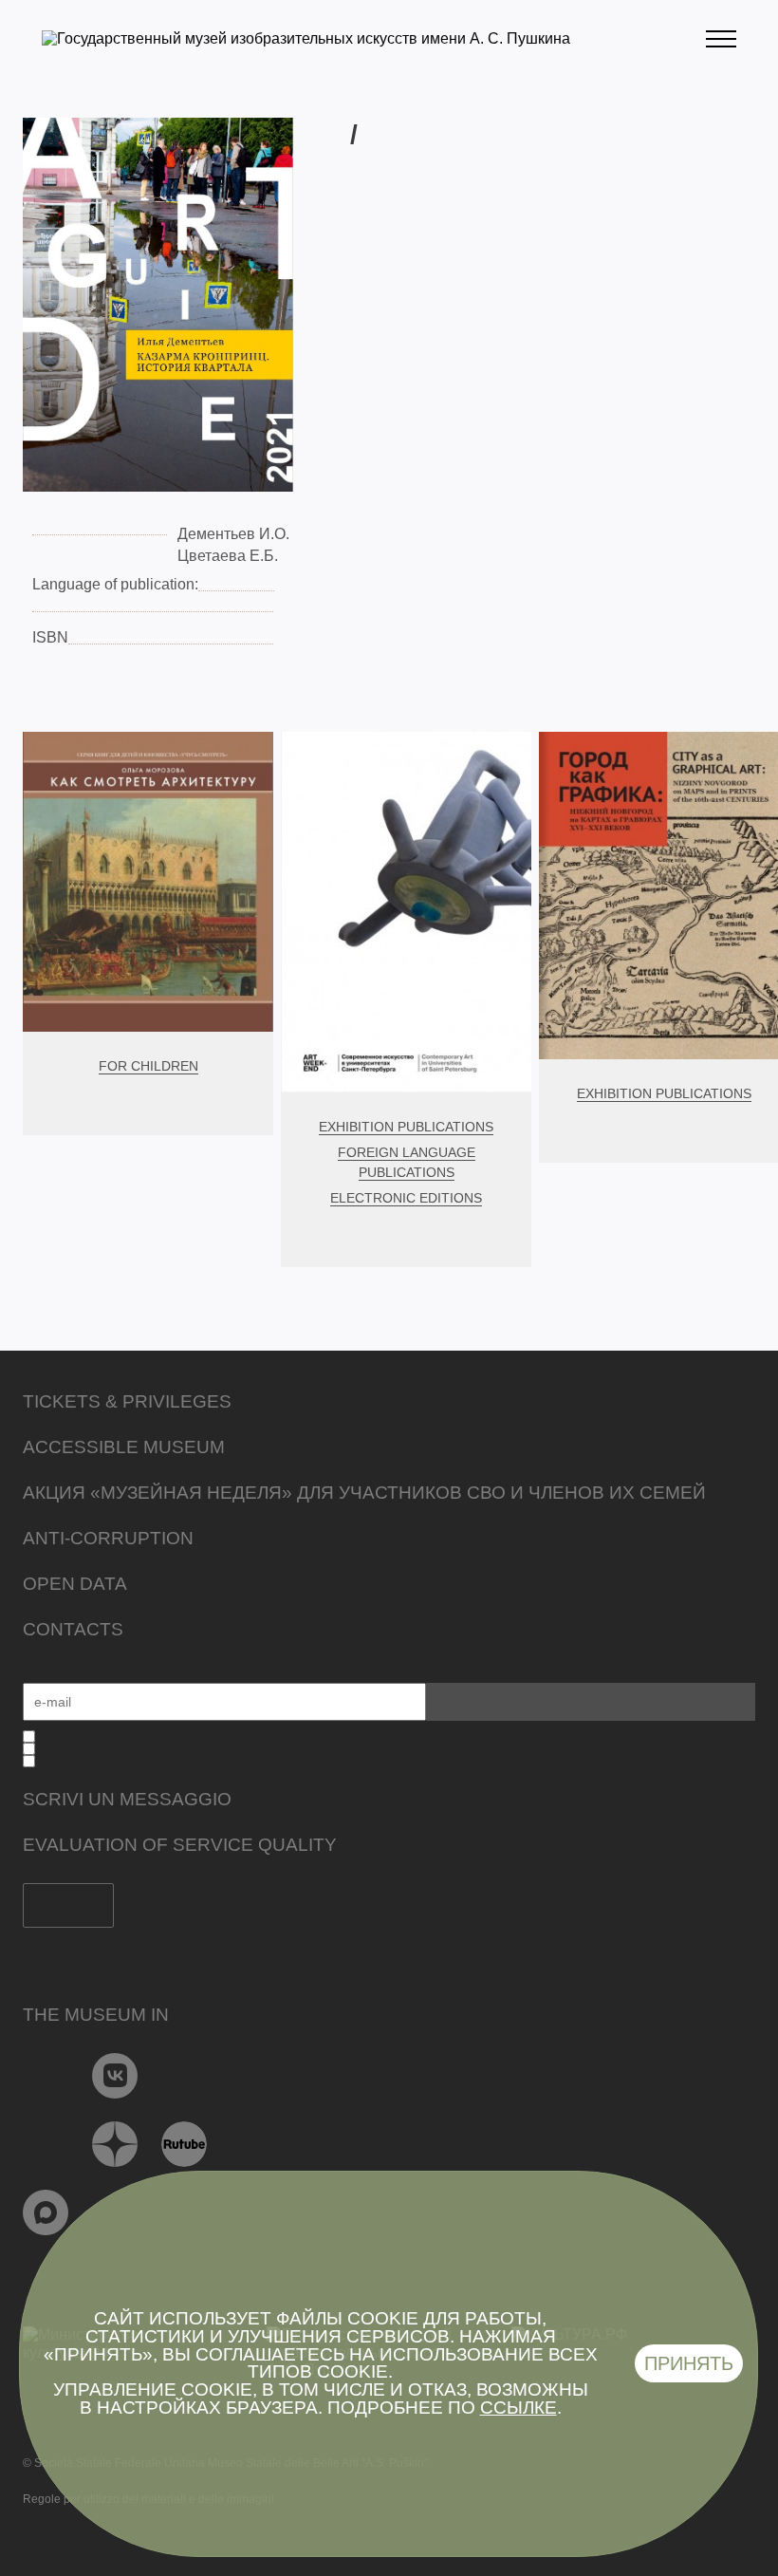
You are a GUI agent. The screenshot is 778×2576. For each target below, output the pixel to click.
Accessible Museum (124, 1447)
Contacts (73, 1629)
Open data (75, 1584)
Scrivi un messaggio (127, 1799)
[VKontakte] (115, 2076)
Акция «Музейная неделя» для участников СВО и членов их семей (364, 1493)
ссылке (519, 2408)
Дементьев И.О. (233, 534)
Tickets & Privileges (127, 1401)
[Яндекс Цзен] (115, 2144)
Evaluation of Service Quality (180, 1845)
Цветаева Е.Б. (228, 556)
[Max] (46, 2212)
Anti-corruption (108, 1538)
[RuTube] (185, 2144)
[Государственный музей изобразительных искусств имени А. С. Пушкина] (306, 38)
